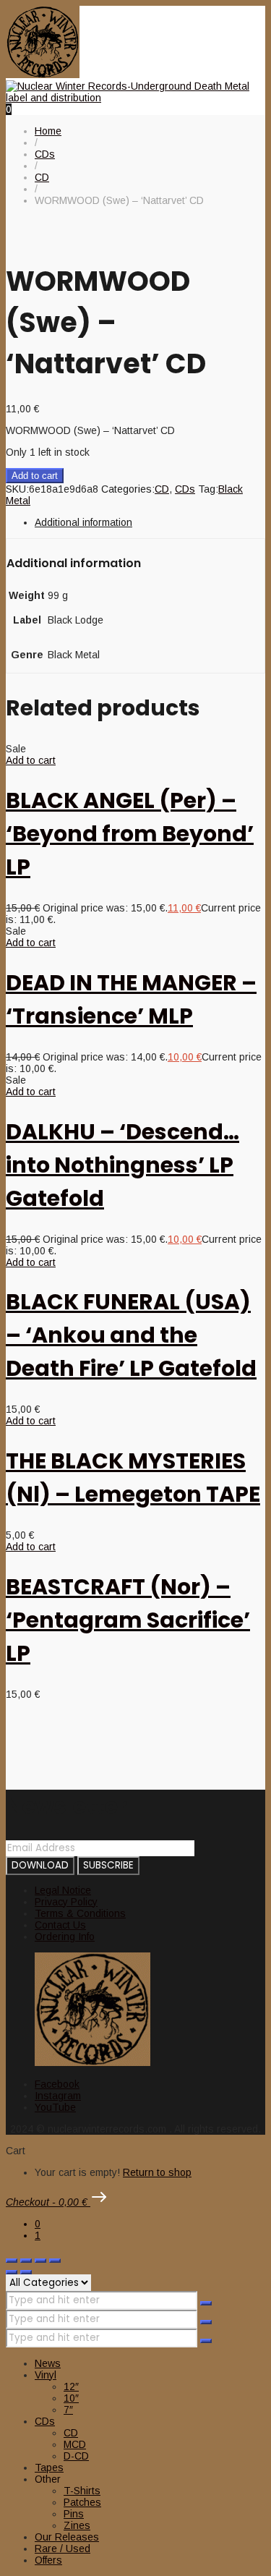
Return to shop (157, 2172)
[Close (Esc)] (55, 2261)
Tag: (208, 489)
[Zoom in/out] (12, 2261)
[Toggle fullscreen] (26, 2261)
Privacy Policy (66, 1902)
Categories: (128, 489)
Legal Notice (63, 1890)
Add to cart (35, 476)
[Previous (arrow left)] (12, 2272)
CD (162, 489)
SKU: (17, 489)
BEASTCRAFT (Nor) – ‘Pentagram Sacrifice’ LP (128, 1620)
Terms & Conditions (80, 1913)
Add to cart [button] (31, 760)
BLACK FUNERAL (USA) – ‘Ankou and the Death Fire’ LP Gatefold (131, 1335)
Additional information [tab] (83, 522)
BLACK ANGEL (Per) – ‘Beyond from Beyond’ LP (130, 834)
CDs (185, 489)
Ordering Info (65, 1937)
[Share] (40, 2261)
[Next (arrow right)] (26, 2272)
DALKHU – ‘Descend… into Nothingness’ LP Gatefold (122, 1165)
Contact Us (60, 1925)
